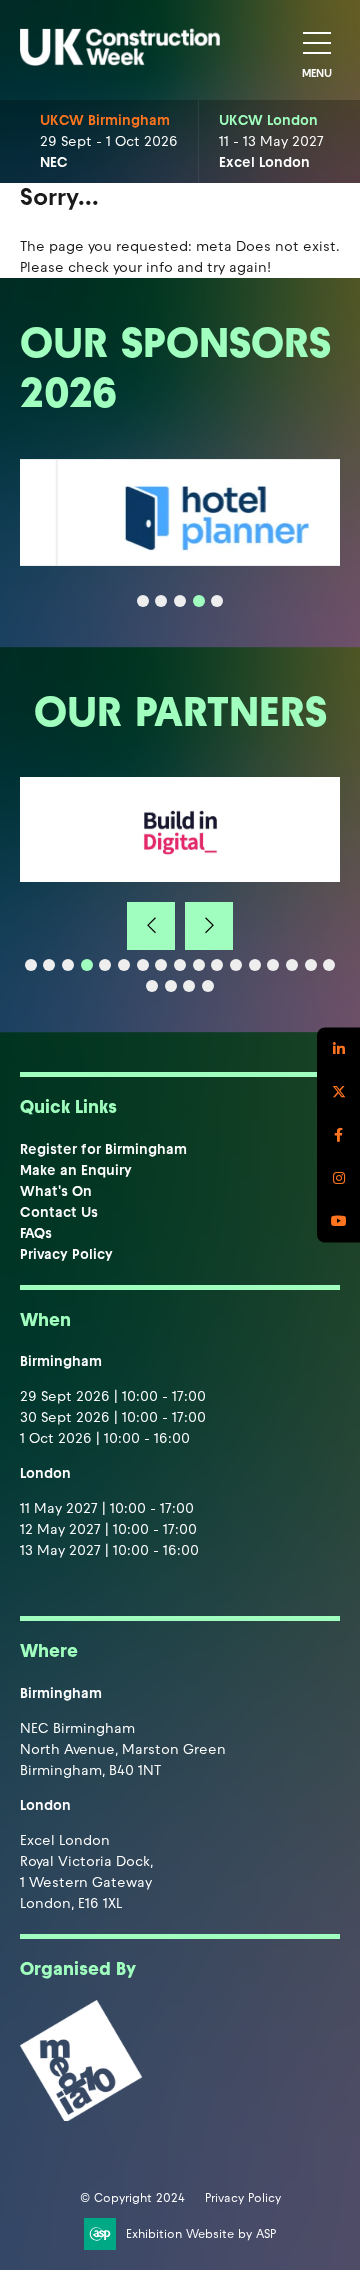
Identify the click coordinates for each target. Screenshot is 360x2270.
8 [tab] (161, 965)
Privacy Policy (66, 1254)
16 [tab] (311, 965)
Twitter (338, 1092)
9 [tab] (180, 965)
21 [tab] (208, 986)
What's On (56, 1191)
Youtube (338, 1221)
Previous (151, 926)
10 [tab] (199, 965)
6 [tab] (124, 965)
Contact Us (59, 1212)
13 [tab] (255, 965)
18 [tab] (152, 986)
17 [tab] (329, 965)
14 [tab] (273, 965)
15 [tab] (292, 965)
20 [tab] (189, 986)
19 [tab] (171, 986)
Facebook (338, 1135)
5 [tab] (217, 601)
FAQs (36, 1233)
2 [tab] (161, 601)
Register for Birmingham (103, 1149)
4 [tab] (199, 601)
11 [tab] (217, 965)
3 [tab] (180, 601)
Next (209, 926)
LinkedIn (338, 1049)
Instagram (338, 1178)
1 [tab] (143, 601)
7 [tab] (143, 965)
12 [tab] (236, 965)
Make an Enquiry (76, 1170)
